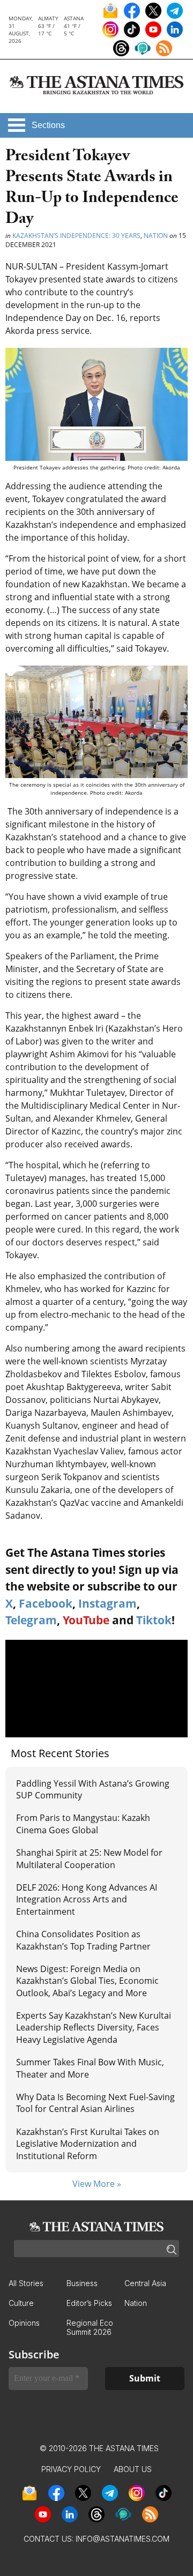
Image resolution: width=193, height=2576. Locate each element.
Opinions (24, 2323)
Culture (21, 2303)
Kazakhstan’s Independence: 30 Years (76, 236)
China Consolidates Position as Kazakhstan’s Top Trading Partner (83, 1940)
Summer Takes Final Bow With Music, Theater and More (90, 2068)
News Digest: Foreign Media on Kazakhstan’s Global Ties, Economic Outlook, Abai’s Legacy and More (87, 1981)
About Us (133, 2469)
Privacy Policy (71, 2469)
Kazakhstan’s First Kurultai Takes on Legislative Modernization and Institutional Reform (88, 2144)
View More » (97, 2184)
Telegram (31, 1620)
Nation (156, 236)
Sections (48, 125)
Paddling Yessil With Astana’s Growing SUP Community (93, 1789)
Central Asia (145, 2283)
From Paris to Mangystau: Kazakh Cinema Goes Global (83, 1824)
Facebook (46, 1603)
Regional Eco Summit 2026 (90, 2327)
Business (82, 2283)
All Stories (26, 2283)
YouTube (86, 1620)
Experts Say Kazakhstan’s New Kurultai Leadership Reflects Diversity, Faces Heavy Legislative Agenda (94, 2028)
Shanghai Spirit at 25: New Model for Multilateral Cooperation (89, 1858)
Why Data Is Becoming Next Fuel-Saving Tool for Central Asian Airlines (95, 2103)
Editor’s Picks (89, 2303)
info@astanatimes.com (123, 2539)
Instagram (107, 1603)
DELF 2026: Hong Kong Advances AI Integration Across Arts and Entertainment (87, 1899)
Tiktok (154, 1620)
